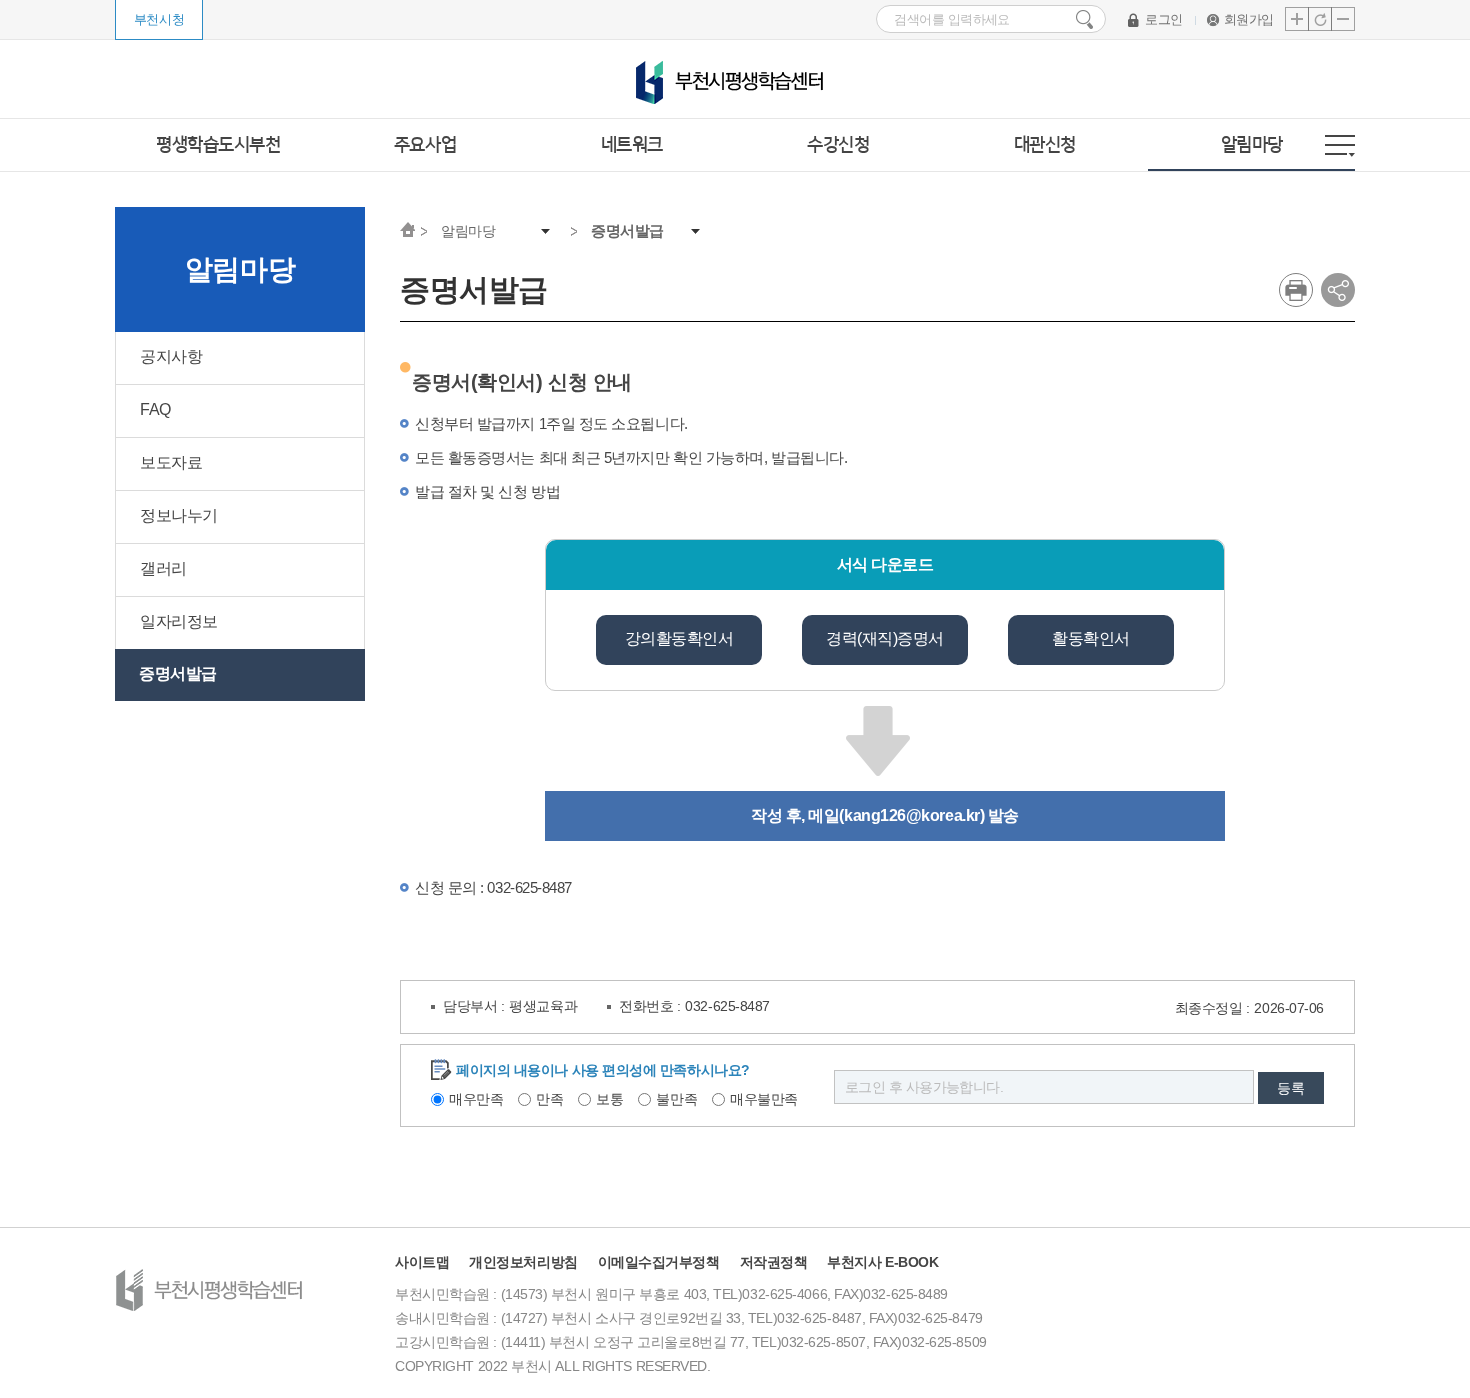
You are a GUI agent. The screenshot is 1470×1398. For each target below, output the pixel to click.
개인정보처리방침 (523, 1262)
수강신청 (838, 145)
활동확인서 (1091, 638)
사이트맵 (422, 1262)
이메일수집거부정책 (659, 1262)
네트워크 (632, 145)
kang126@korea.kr (912, 815)
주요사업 (425, 145)
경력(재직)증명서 (885, 638)
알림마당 (1252, 145)
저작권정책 (774, 1262)
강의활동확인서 (679, 638)
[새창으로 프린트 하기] (1296, 290)
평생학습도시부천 (218, 145)
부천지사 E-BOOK (882, 1262)
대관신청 (1045, 145)
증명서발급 (627, 230)
